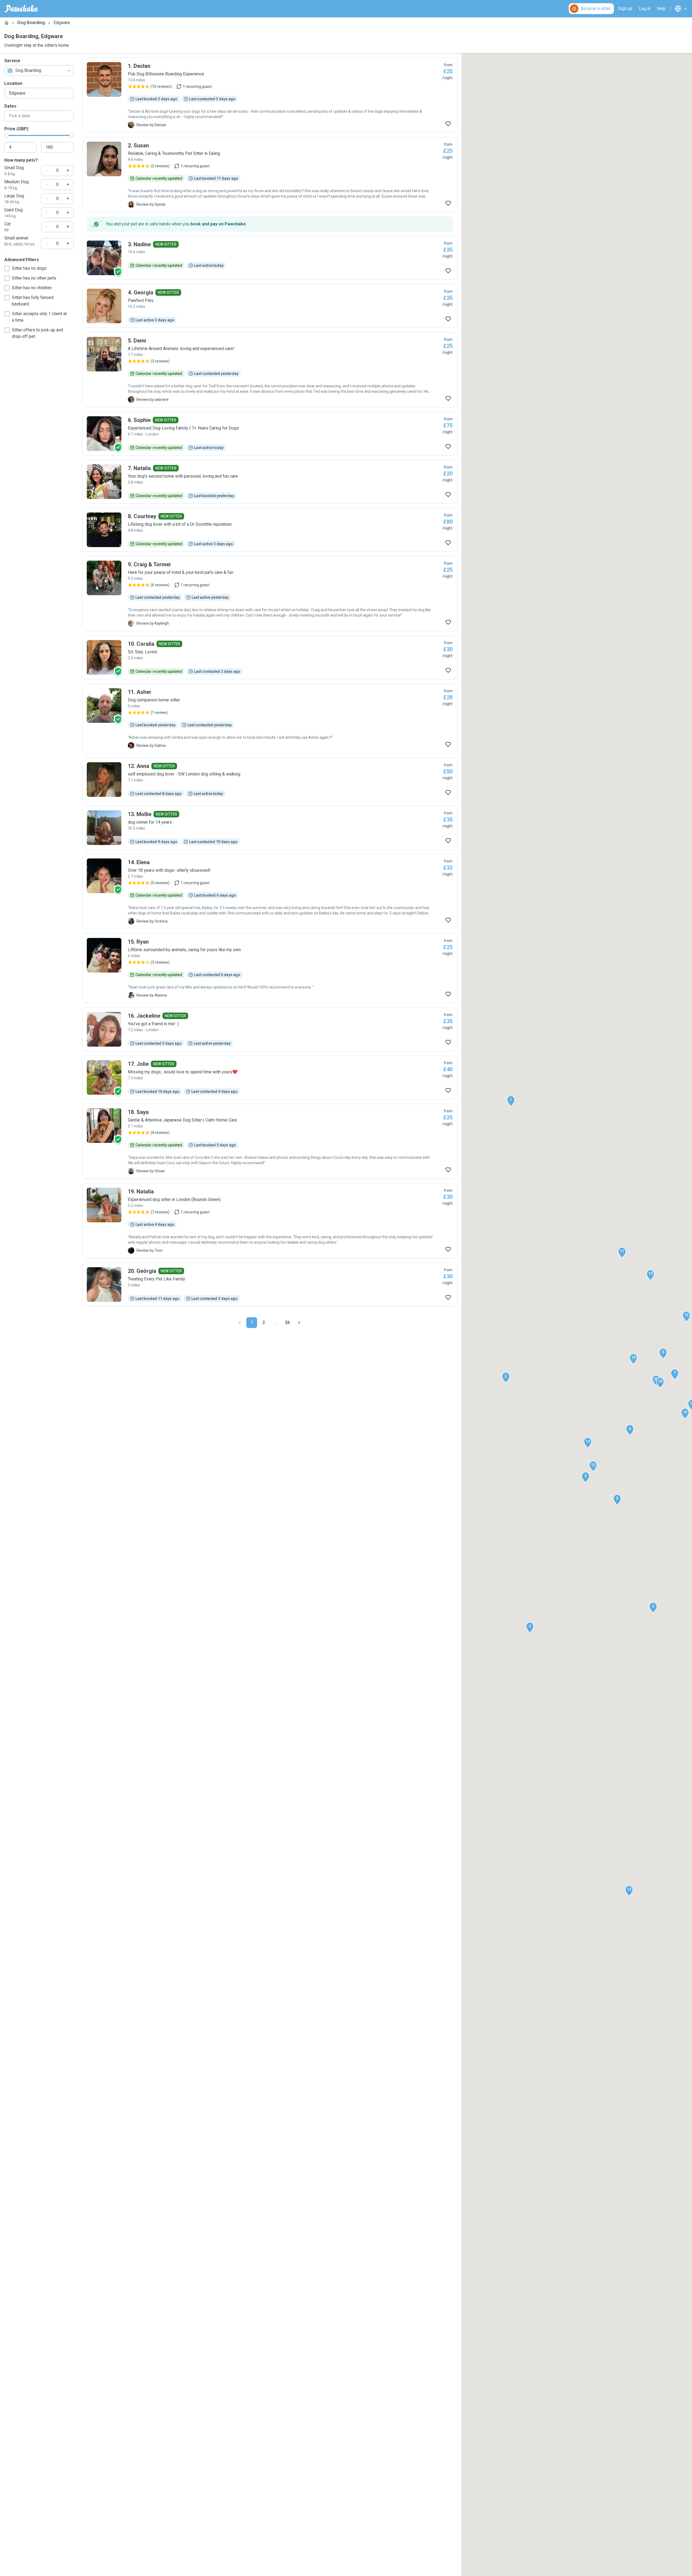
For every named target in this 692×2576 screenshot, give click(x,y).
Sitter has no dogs (29, 268)
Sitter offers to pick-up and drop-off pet (37, 333)
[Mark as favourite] (448, 124)
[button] (511, 1101)
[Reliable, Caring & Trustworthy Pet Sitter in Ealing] (270, 175)
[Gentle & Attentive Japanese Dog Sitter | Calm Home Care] (270, 1141)
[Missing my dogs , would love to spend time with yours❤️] (270, 1077)
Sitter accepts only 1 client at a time (39, 317)
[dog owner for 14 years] (270, 828)
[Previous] (240, 1323)
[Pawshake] (21, 9)
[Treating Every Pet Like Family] (270, 1284)
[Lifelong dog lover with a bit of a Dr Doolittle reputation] (270, 530)
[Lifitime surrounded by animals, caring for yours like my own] (270, 968)
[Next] (299, 1323)
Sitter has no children (32, 288)
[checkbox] (7, 268)
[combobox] (39, 71)
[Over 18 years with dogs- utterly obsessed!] (270, 891)
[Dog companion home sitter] (270, 718)
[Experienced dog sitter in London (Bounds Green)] (270, 1221)
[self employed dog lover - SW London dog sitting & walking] (270, 780)
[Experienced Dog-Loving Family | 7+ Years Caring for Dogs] (270, 434)
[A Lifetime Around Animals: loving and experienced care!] (270, 370)
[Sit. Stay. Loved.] (270, 657)
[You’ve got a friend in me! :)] (270, 1029)
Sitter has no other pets (34, 278)
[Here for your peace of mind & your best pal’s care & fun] (270, 594)
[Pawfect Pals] (270, 306)
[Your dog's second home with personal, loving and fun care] (270, 482)
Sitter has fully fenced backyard (33, 301)
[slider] (6, 135)
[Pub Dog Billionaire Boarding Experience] (270, 95)
